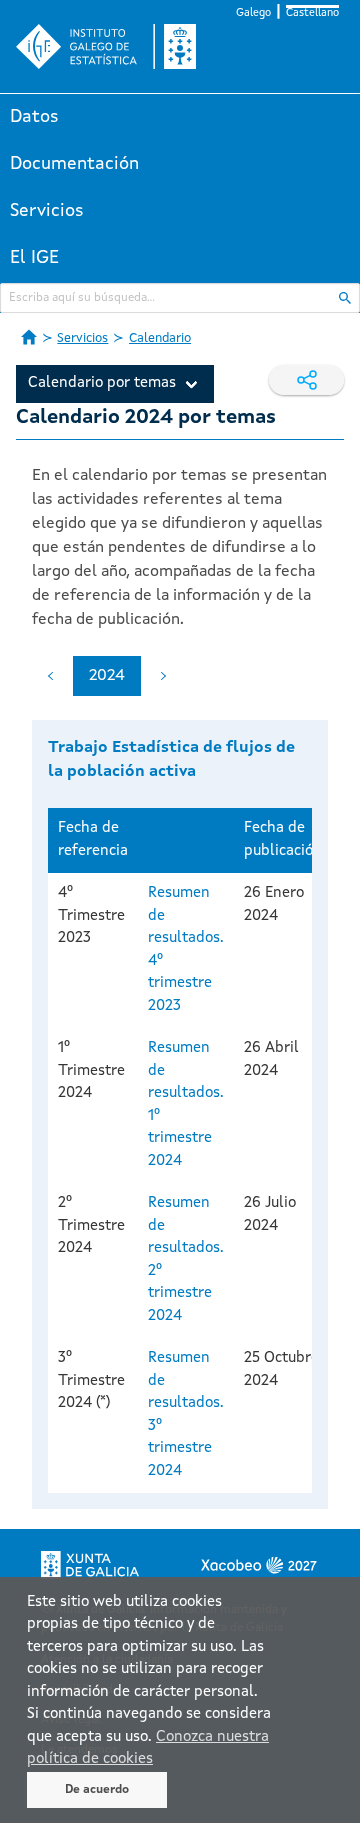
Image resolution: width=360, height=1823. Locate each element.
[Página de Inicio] (29, 337)
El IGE (34, 258)
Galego (253, 13)
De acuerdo (97, 1790)
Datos (34, 117)
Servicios (47, 211)
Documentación (74, 164)
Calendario (160, 338)
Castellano (312, 13)
